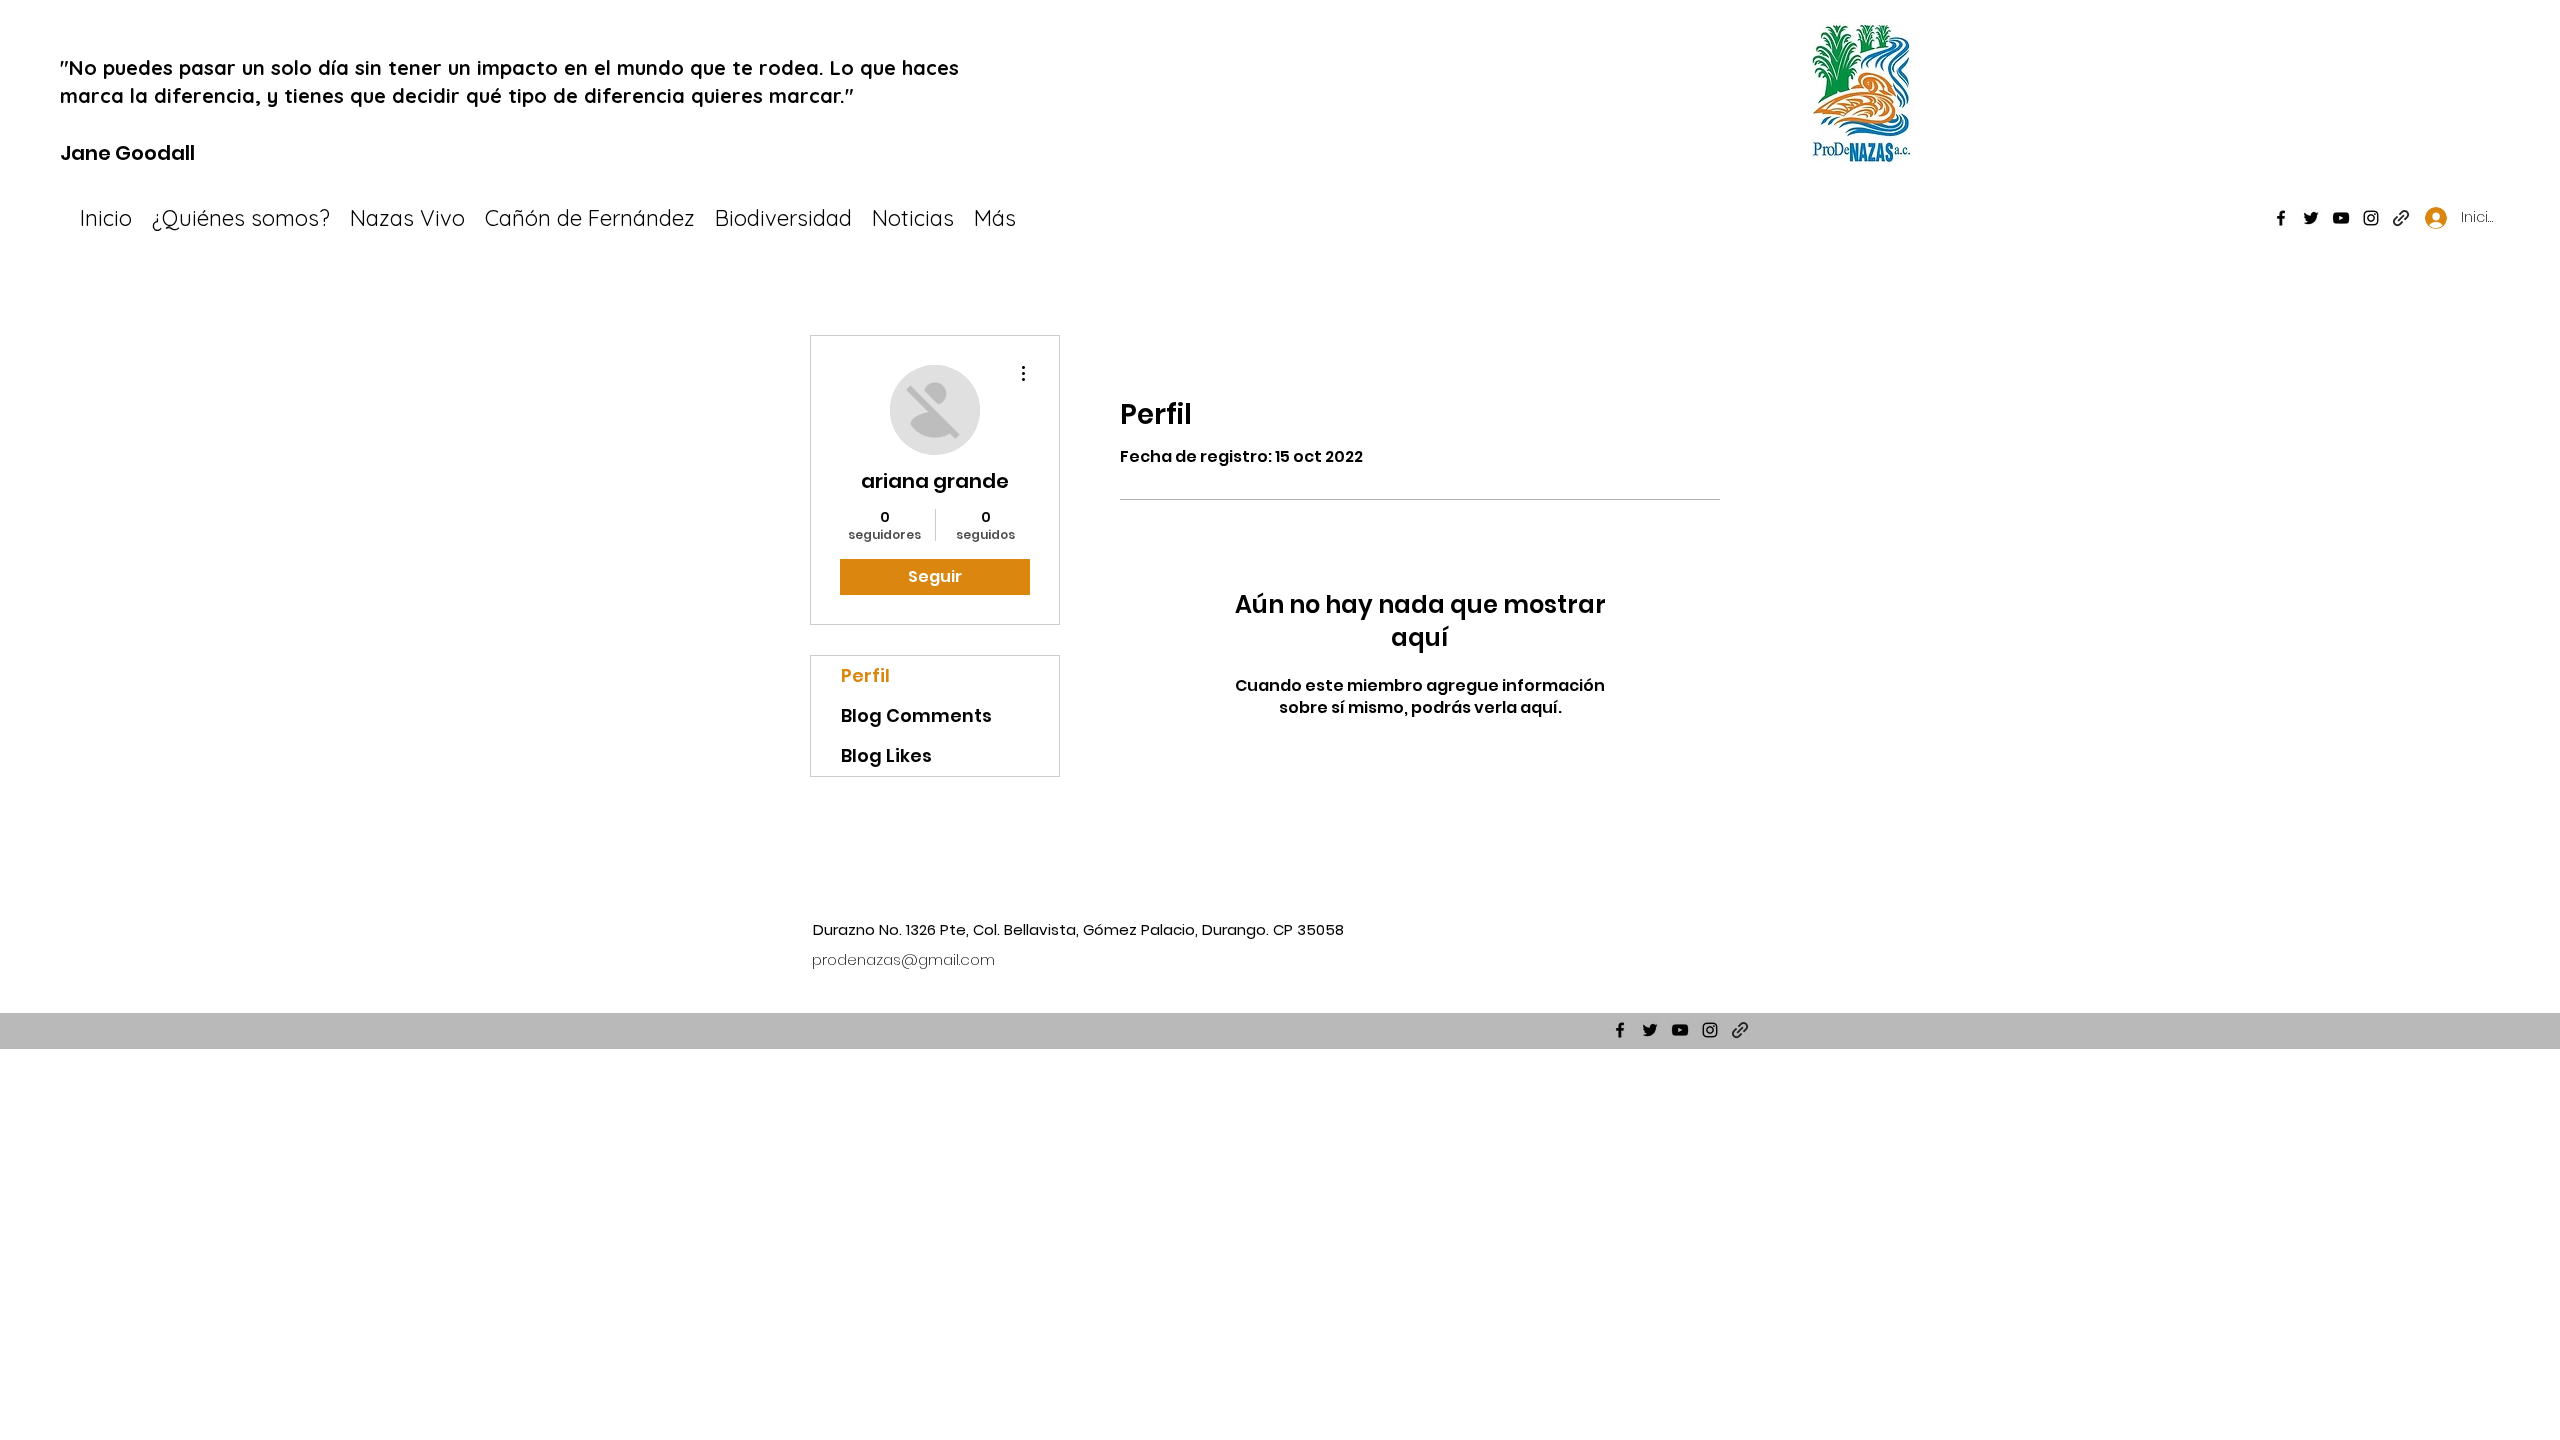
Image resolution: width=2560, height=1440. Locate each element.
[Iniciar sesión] (2430, 217)
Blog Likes (886, 755)
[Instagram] (2371, 218)
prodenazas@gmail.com (903, 959)
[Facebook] (2281, 218)
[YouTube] (2341, 218)
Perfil (865, 675)
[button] (783, 218)
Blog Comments (916, 715)
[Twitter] (2311, 218)
